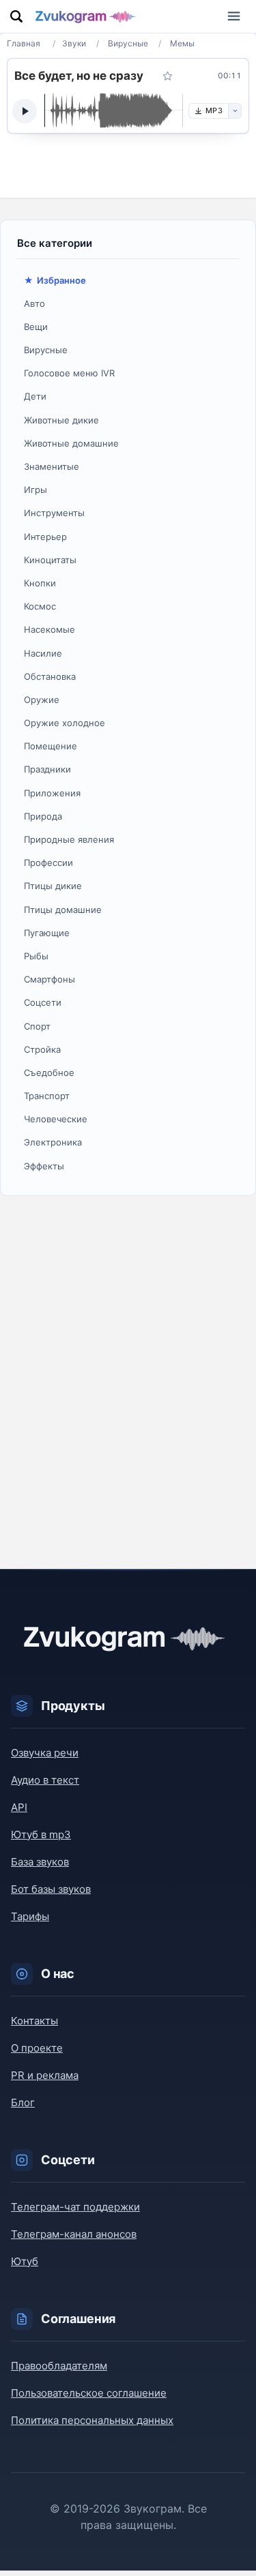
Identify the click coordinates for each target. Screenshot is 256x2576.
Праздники (47, 769)
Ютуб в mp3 (41, 1834)
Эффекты (44, 1166)
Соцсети (43, 1002)
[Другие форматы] (235, 111)
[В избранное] (168, 76)
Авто (34, 303)
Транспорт (47, 1096)
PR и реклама (45, 2075)
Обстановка (50, 676)
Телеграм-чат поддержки (75, 2207)
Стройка (42, 1049)
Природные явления (69, 839)
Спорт (37, 1026)
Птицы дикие (53, 886)
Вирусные (46, 350)
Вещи (36, 327)
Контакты (34, 2021)
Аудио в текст (45, 1780)
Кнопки (40, 583)
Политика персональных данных (92, 2420)
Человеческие (56, 1119)
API (19, 1807)
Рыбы (36, 956)
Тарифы (30, 1916)
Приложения (52, 793)
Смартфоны (49, 979)
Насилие (43, 653)
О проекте (37, 2048)
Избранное (61, 280)
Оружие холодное (65, 723)
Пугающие (47, 933)
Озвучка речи (45, 1753)
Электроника (53, 1142)
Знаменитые (52, 466)
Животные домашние (71, 443)
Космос (40, 606)
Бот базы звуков (51, 1889)
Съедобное (49, 1073)
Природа (43, 816)
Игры (35, 490)
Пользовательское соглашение (89, 2393)
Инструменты (54, 513)
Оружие (42, 700)
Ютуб (25, 2261)
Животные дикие (61, 420)
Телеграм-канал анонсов (74, 2234)
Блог (23, 2102)
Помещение (51, 746)
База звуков (40, 1862)
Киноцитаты (50, 560)
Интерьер (45, 537)
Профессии (48, 863)
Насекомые (49, 629)
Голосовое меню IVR (69, 373)
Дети (35, 396)
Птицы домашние (63, 910)
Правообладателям (59, 2366)
